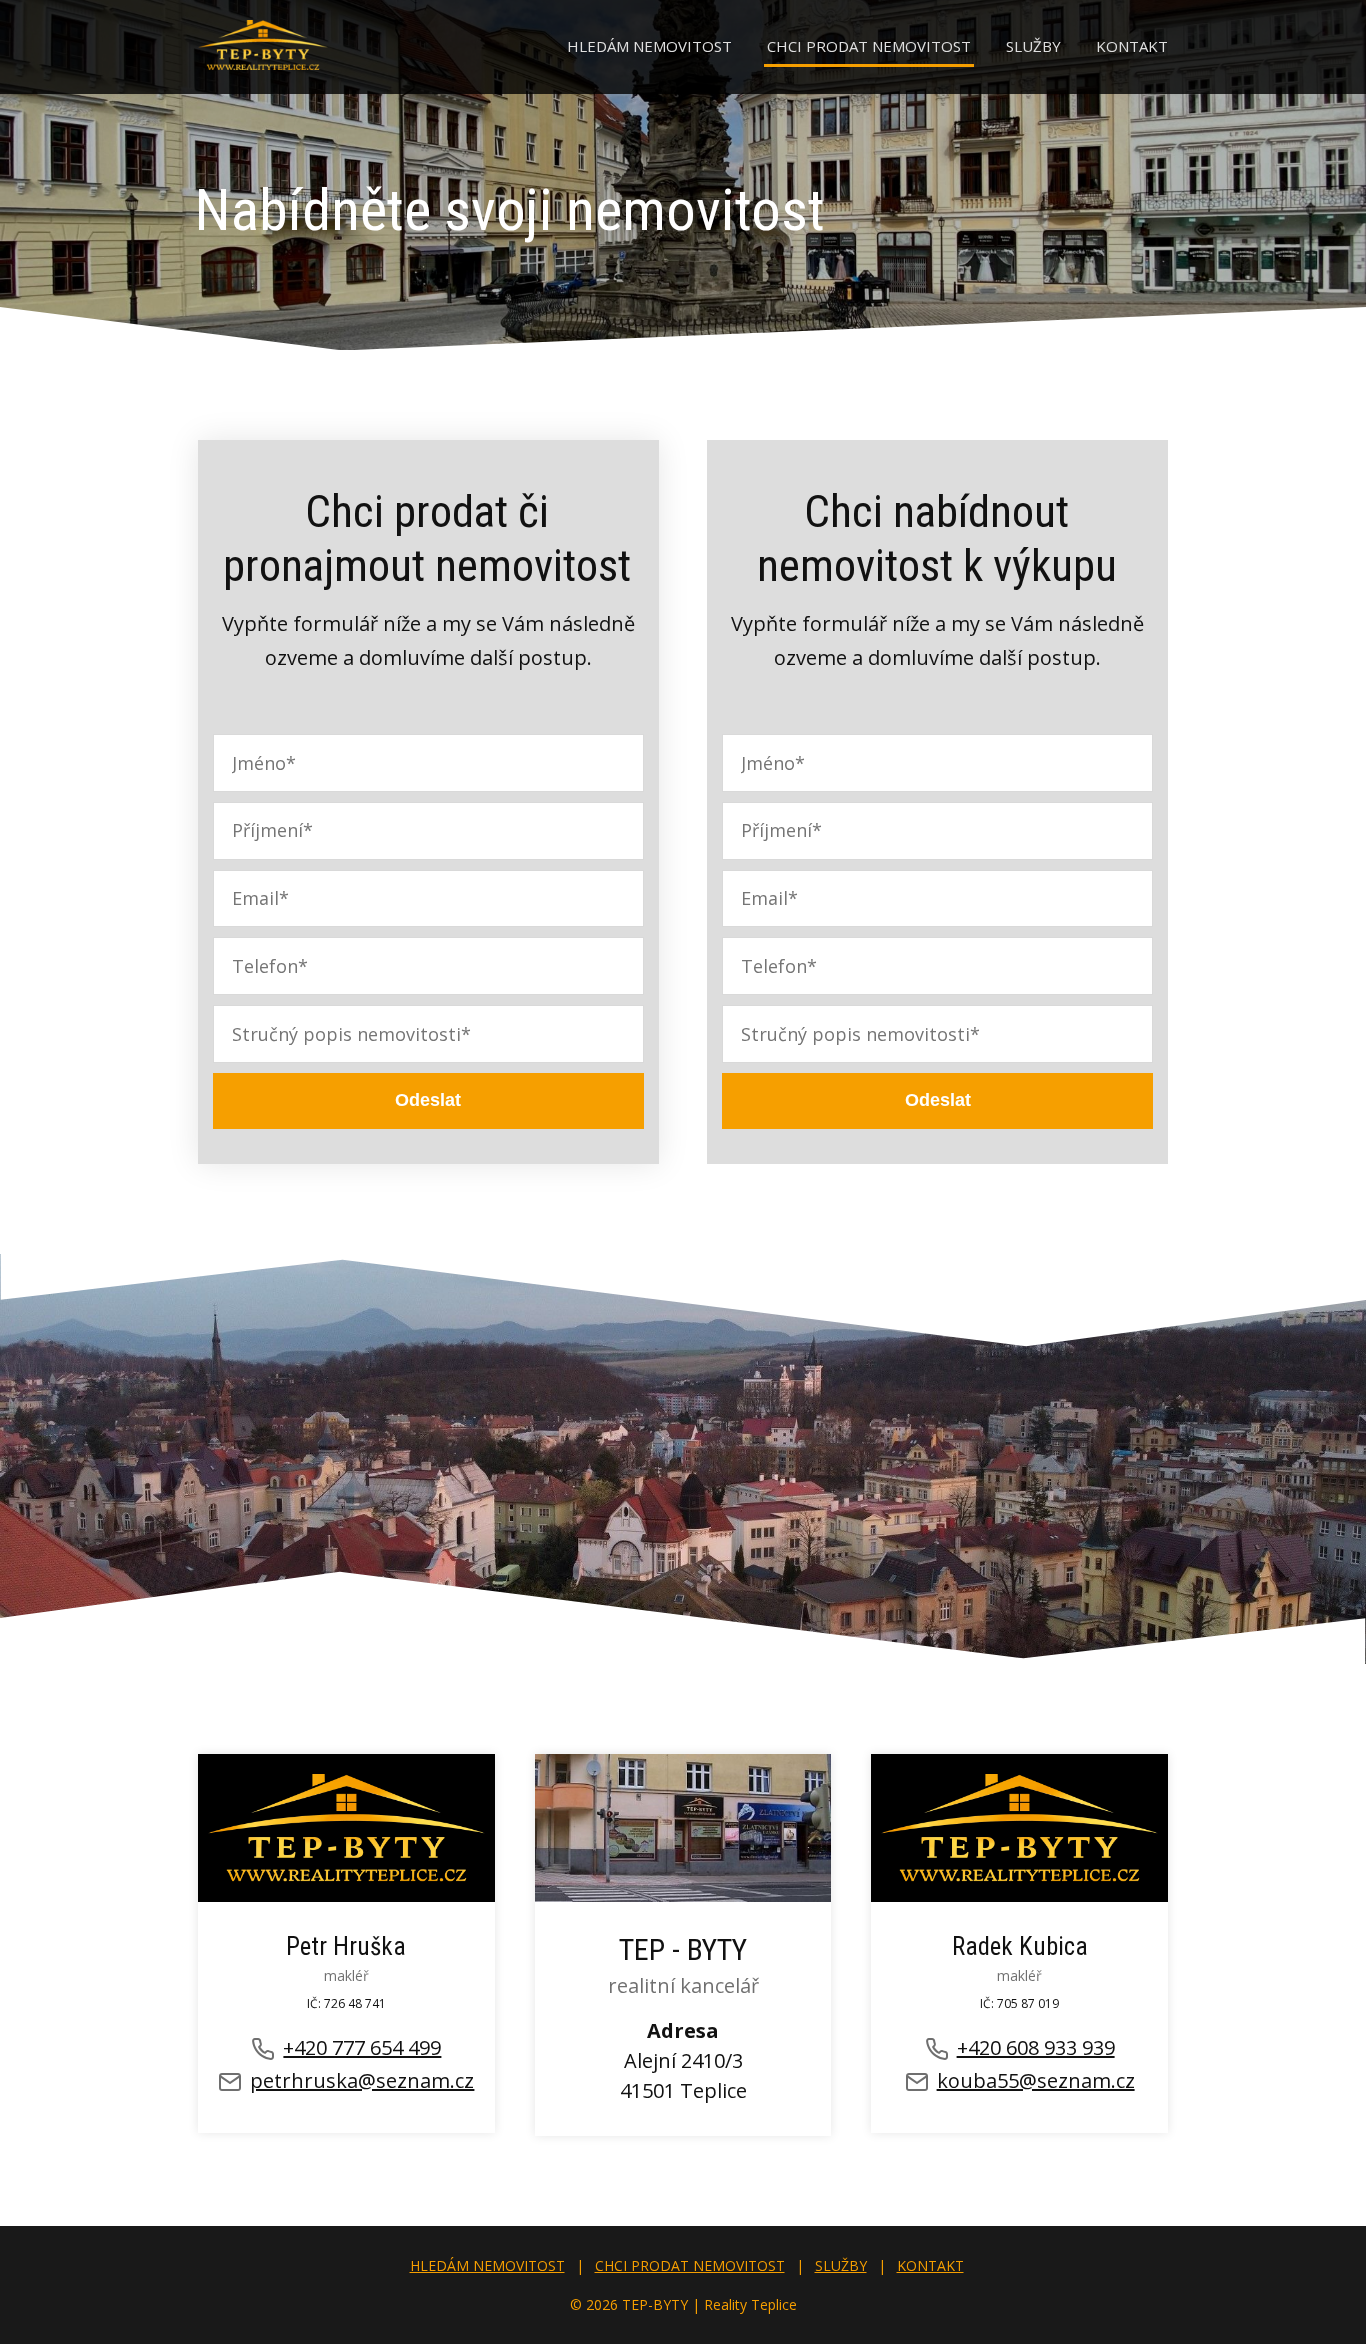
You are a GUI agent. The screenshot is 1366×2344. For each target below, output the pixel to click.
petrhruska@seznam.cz (362, 2080)
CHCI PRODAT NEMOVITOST (869, 46)
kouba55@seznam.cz (1036, 2080)
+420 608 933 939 (1036, 2047)
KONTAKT (1132, 46)
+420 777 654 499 (362, 2047)
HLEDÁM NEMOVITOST (649, 46)
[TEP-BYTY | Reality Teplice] (263, 47)
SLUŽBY (1033, 46)
